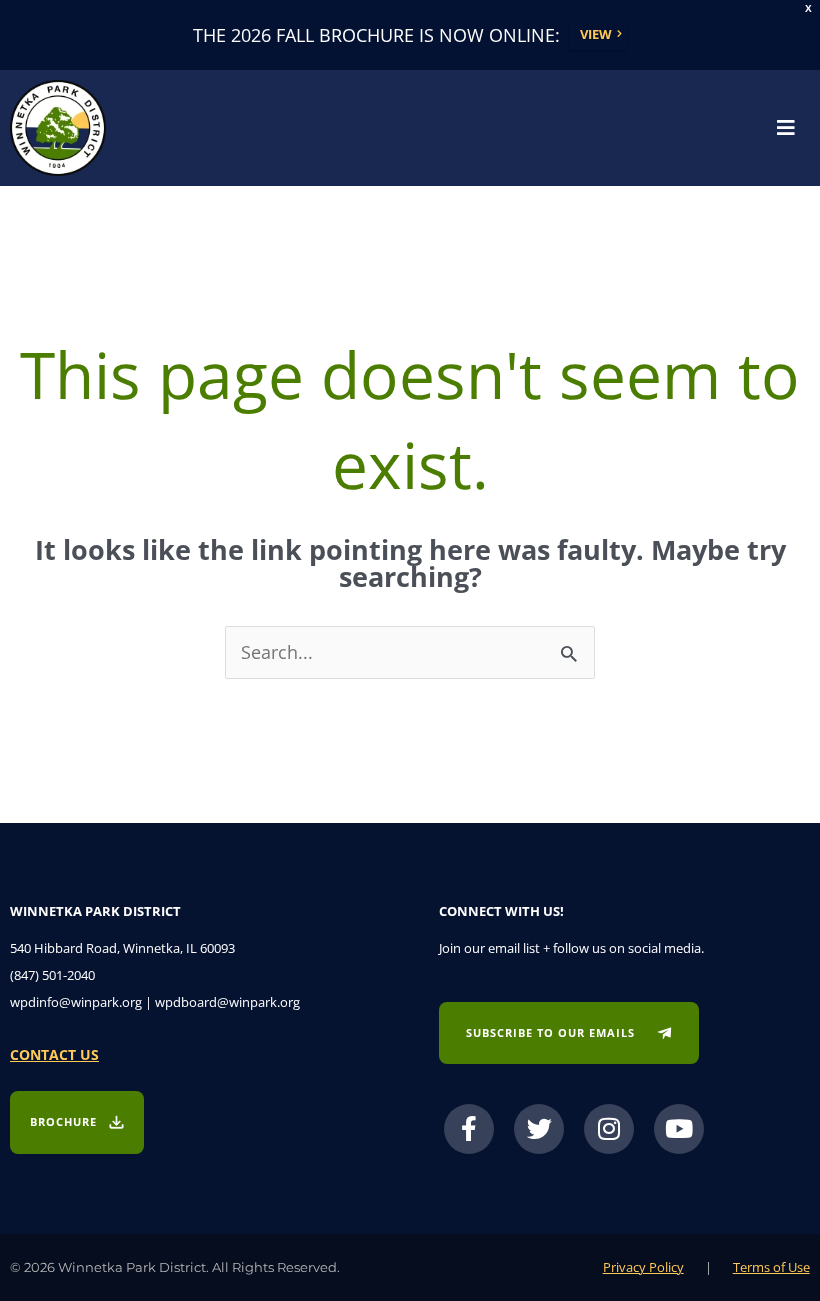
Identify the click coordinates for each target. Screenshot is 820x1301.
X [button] (808, 8)
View (596, 34)
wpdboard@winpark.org (227, 1002)
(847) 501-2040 (52, 975)
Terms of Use (771, 1267)
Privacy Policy (643, 1267)
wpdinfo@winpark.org (76, 1002)
